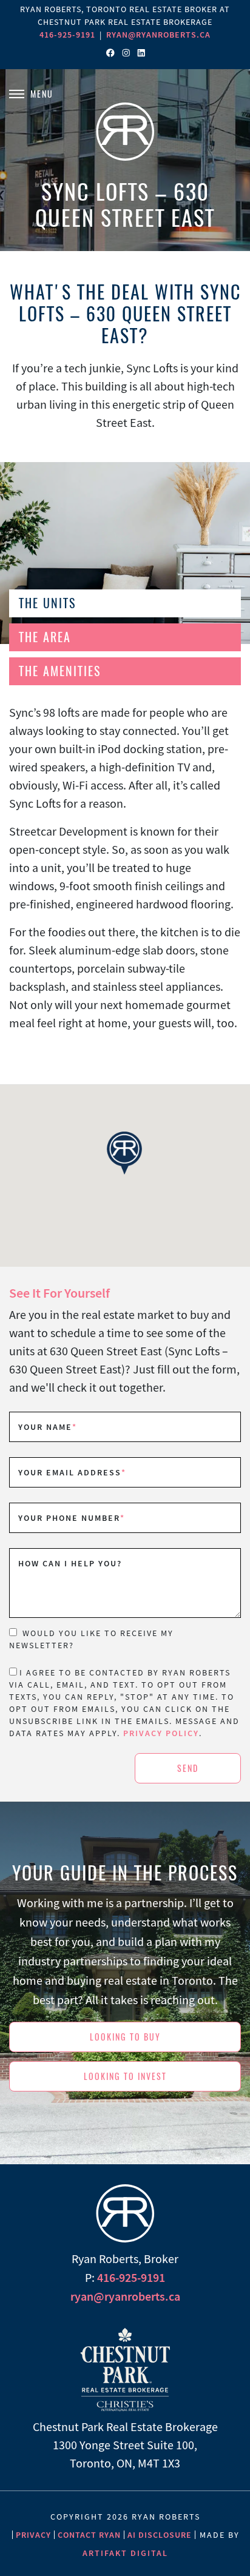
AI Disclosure (160, 2535)
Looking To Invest (125, 2077)
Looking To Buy (125, 2037)
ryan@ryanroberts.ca (158, 35)
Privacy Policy (161, 1733)
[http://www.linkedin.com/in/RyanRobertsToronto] (141, 53)
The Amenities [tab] (60, 671)
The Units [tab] (47, 603)
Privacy (33, 2535)
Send (188, 1769)
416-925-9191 (67, 35)
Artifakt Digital (125, 2553)
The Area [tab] (45, 637)
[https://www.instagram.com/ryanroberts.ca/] (126, 53)
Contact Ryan (89, 2535)
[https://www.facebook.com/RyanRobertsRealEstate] (110, 53)
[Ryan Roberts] (125, 129)
